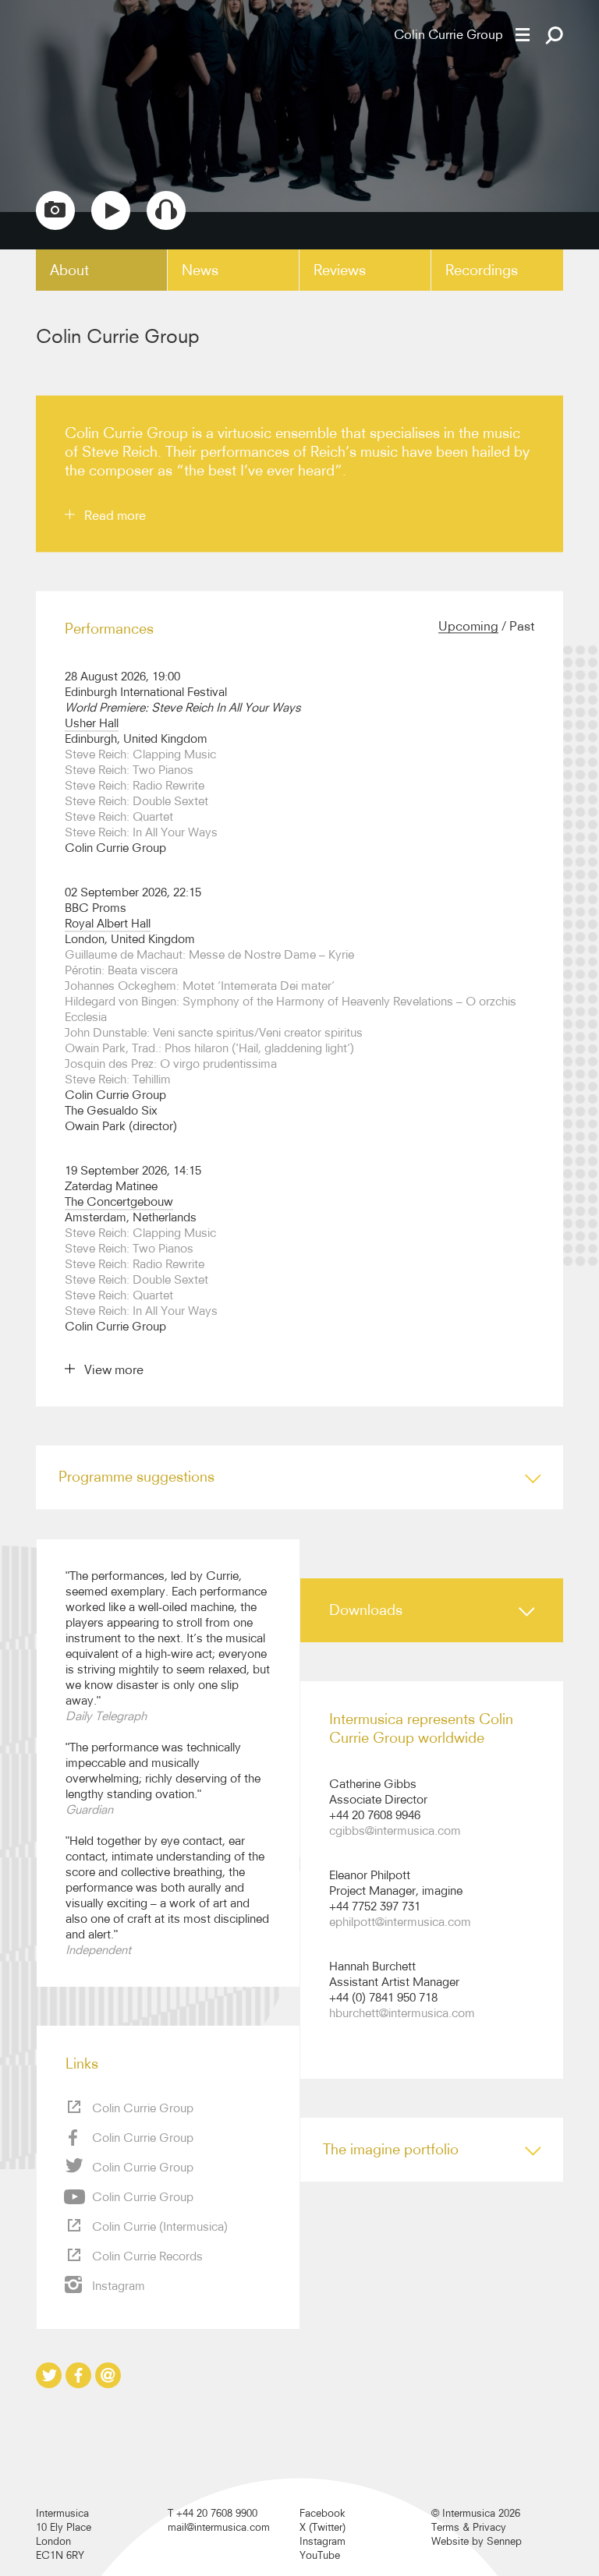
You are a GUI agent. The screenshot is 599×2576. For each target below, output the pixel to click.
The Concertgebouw (119, 1201)
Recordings (482, 270)
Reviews (340, 270)
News (200, 270)
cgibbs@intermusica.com (395, 1830)
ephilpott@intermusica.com (400, 1922)
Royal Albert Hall (108, 923)
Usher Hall (92, 723)
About (69, 270)
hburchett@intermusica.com (402, 2013)
